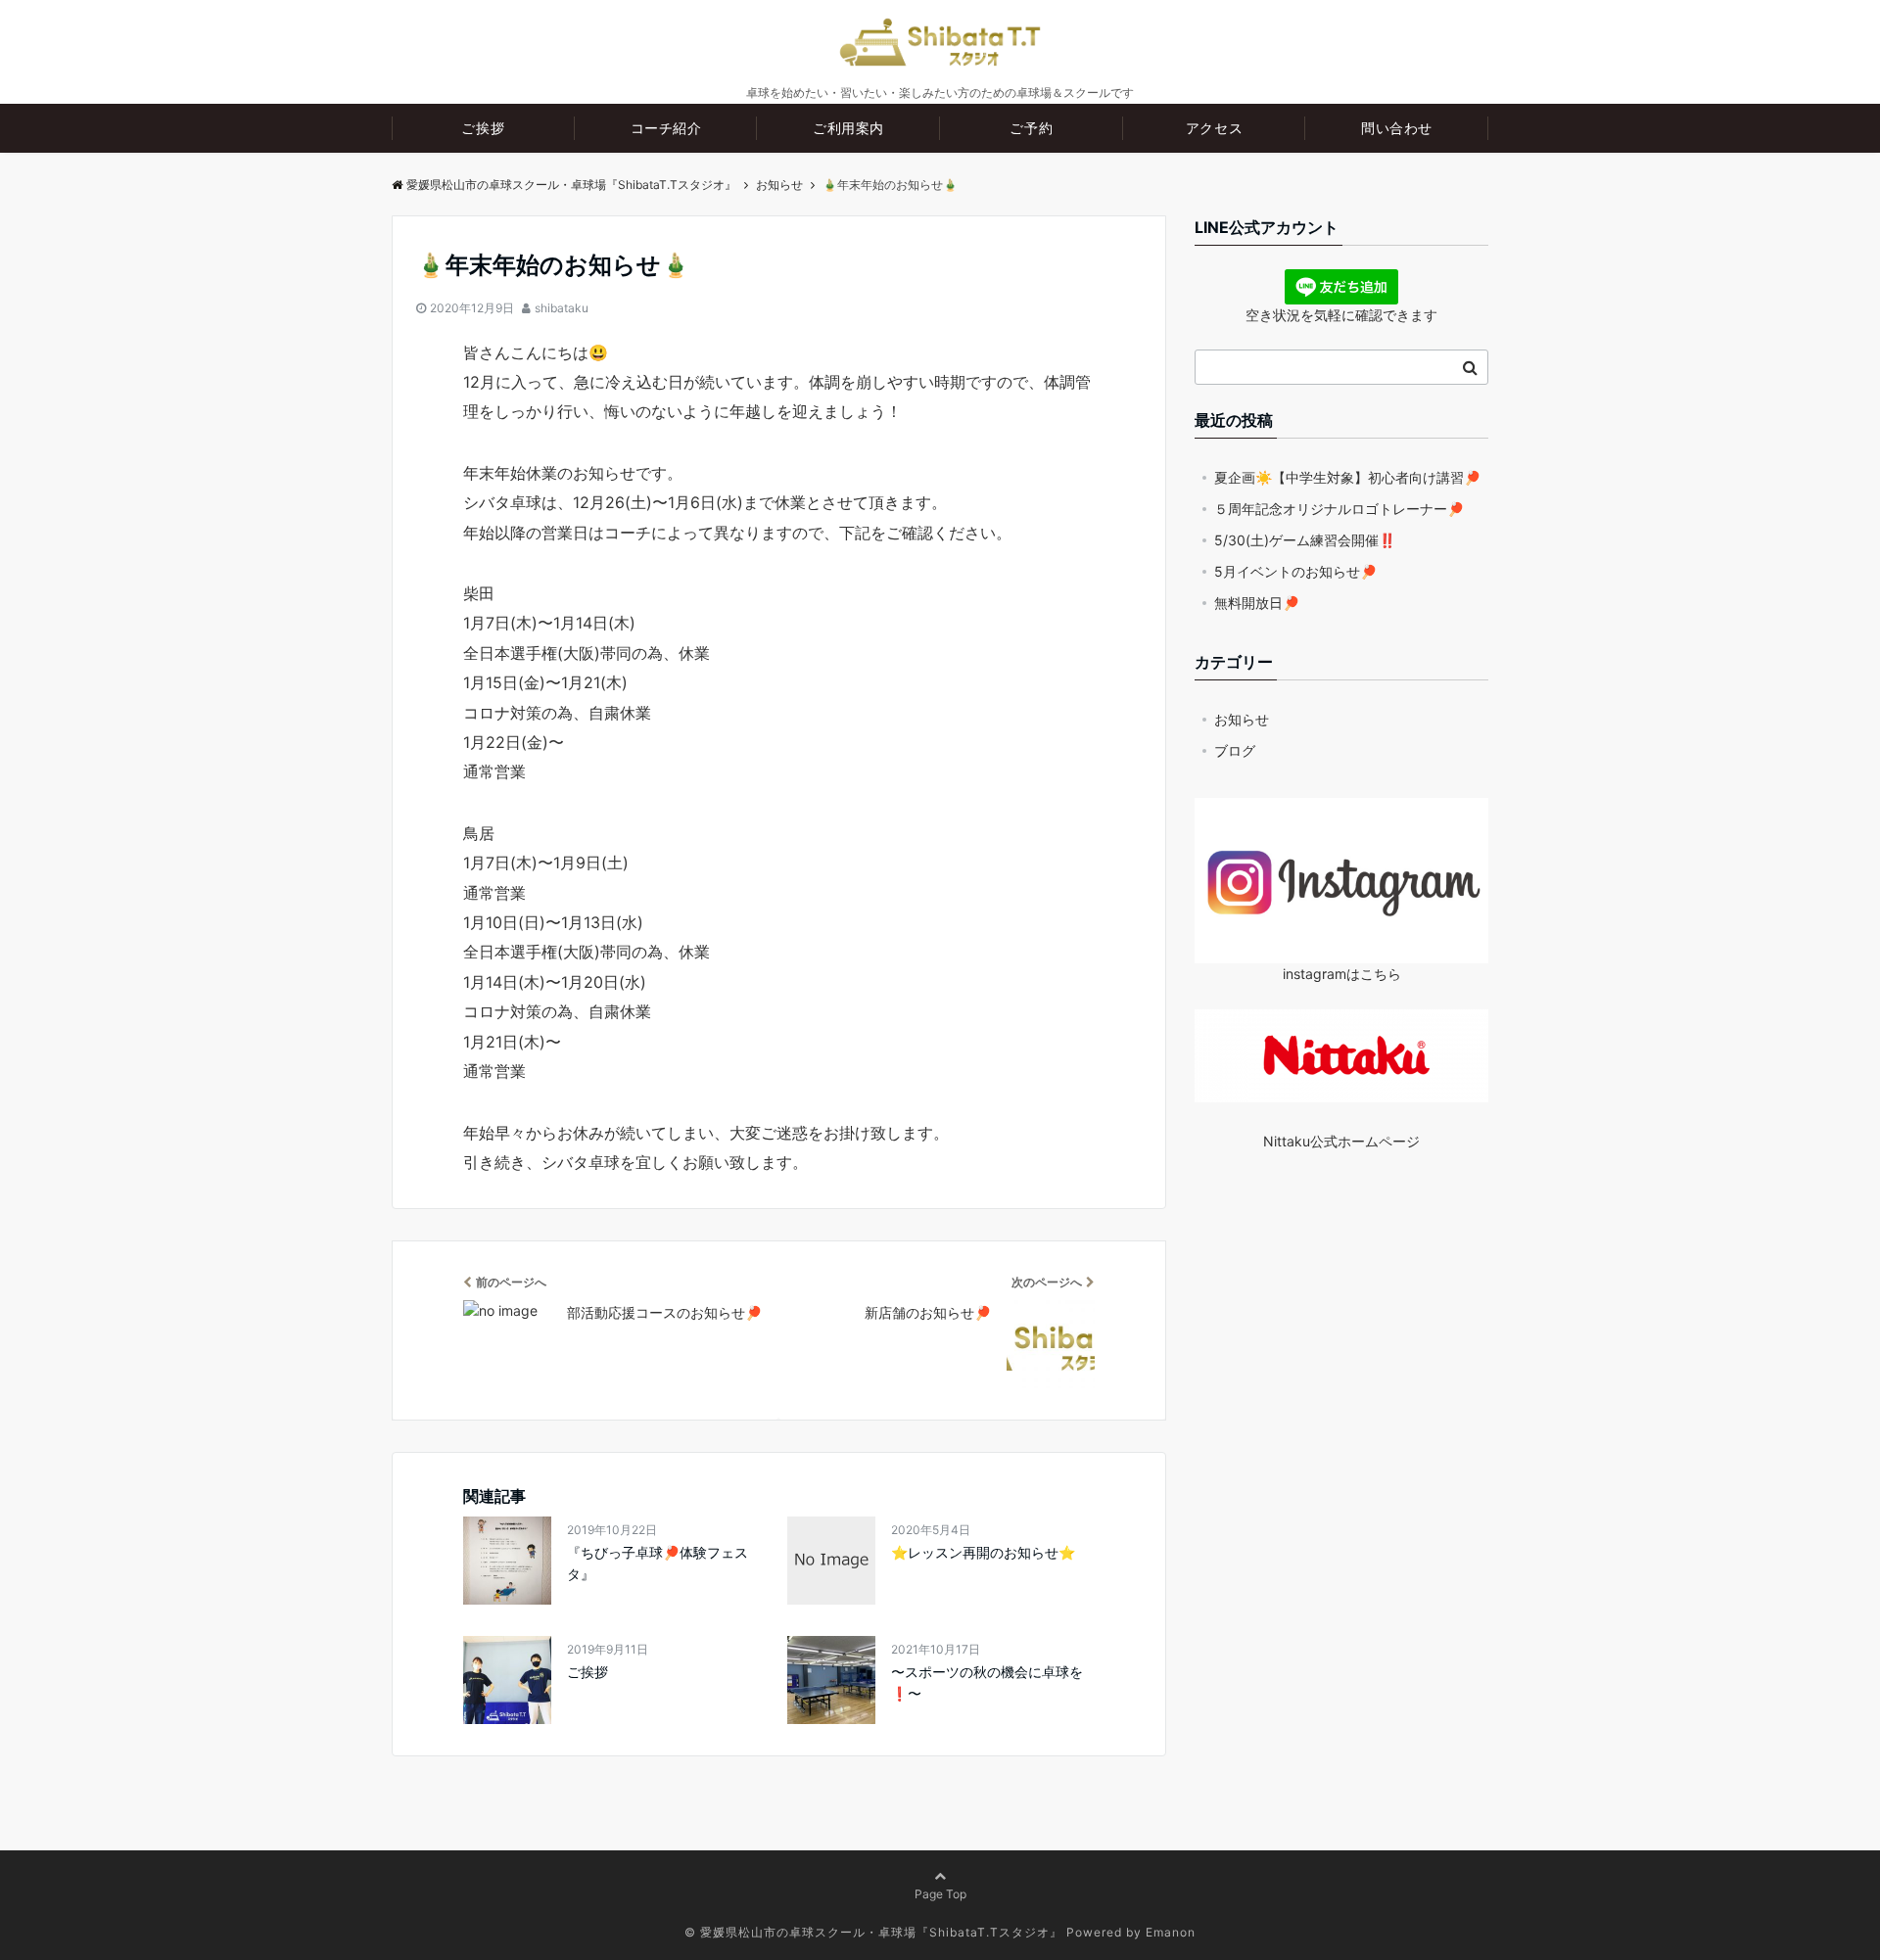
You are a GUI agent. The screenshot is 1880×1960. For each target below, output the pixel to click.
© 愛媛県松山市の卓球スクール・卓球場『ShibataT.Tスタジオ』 (873, 1932)
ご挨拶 (483, 128)
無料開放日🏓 (1257, 603)
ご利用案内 (848, 128)
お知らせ (1242, 719)
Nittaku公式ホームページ (1341, 1141)
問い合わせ (1397, 128)
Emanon (1171, 1932)
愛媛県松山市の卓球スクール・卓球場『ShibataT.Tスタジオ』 (571, 185)
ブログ (1235, 750)
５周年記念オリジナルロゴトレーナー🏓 (1339, 509)
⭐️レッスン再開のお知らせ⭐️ (983, 1552)
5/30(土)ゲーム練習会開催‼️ (1305, 540)
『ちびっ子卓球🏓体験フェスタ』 (658, 1563)
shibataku (562, 308)
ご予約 (1031, 128)
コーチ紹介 (666, 128)
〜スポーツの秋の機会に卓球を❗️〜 (987, 1682)
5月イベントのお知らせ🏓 (1295, 571)
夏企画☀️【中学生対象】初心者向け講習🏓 (1347, 477)
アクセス (1214, 128)
